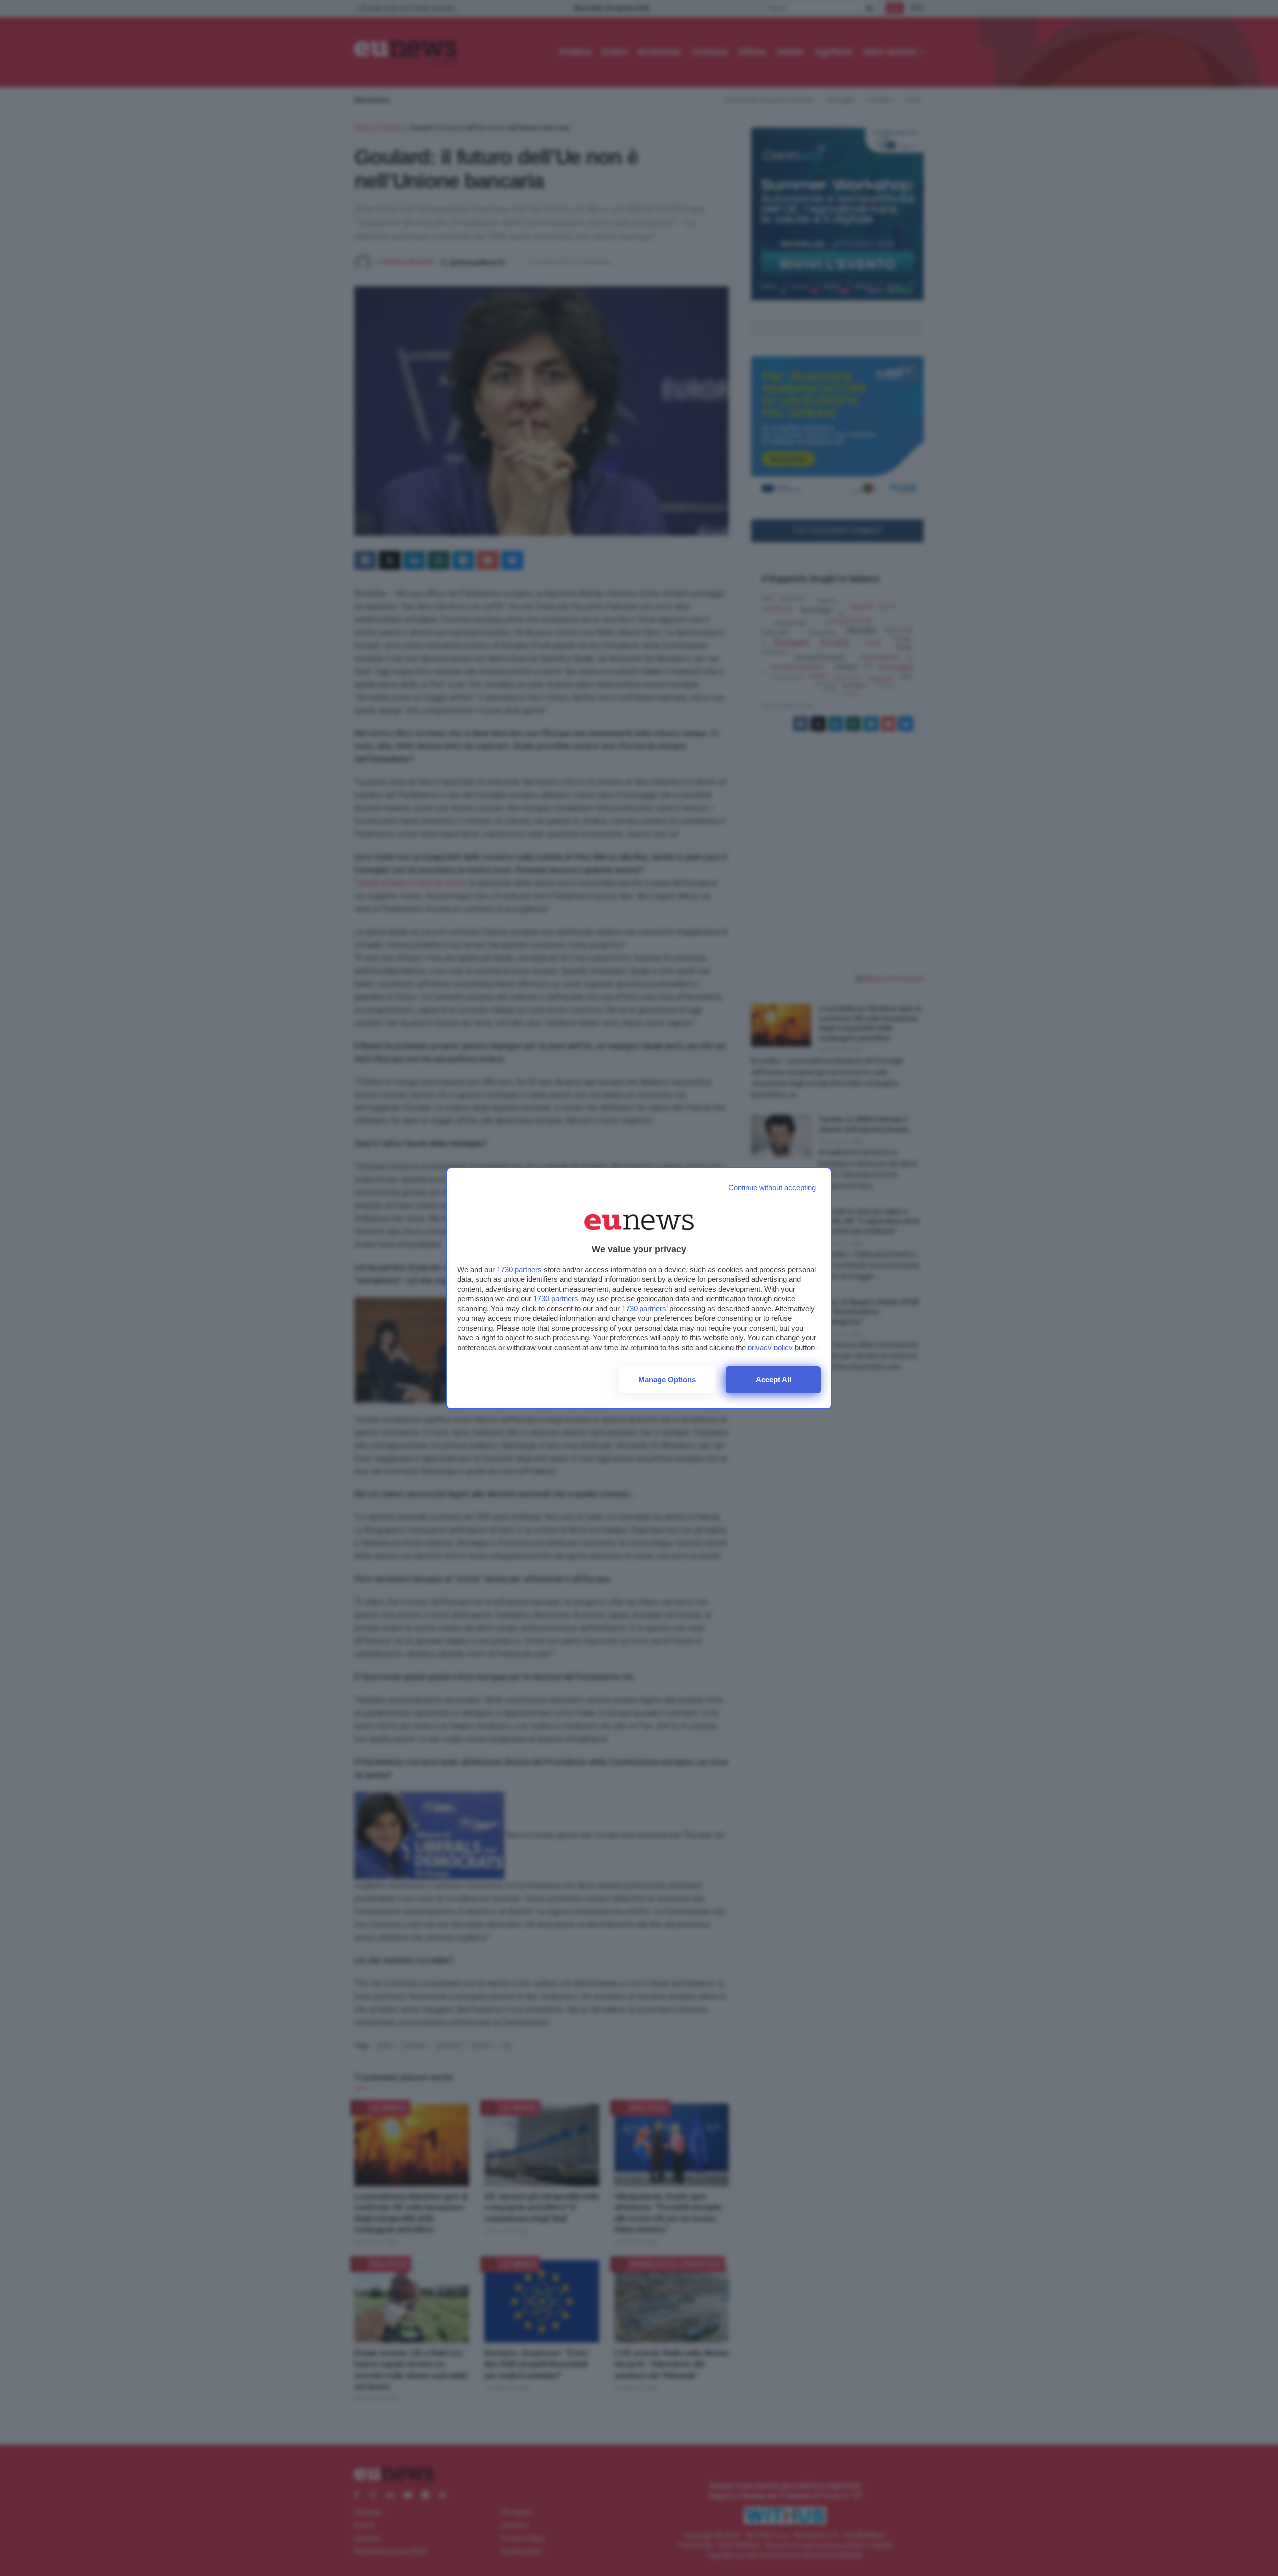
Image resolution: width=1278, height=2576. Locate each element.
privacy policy (770, 1347)
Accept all (774, 1379)
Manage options (667, 1379)
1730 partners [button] (519, 1270)
